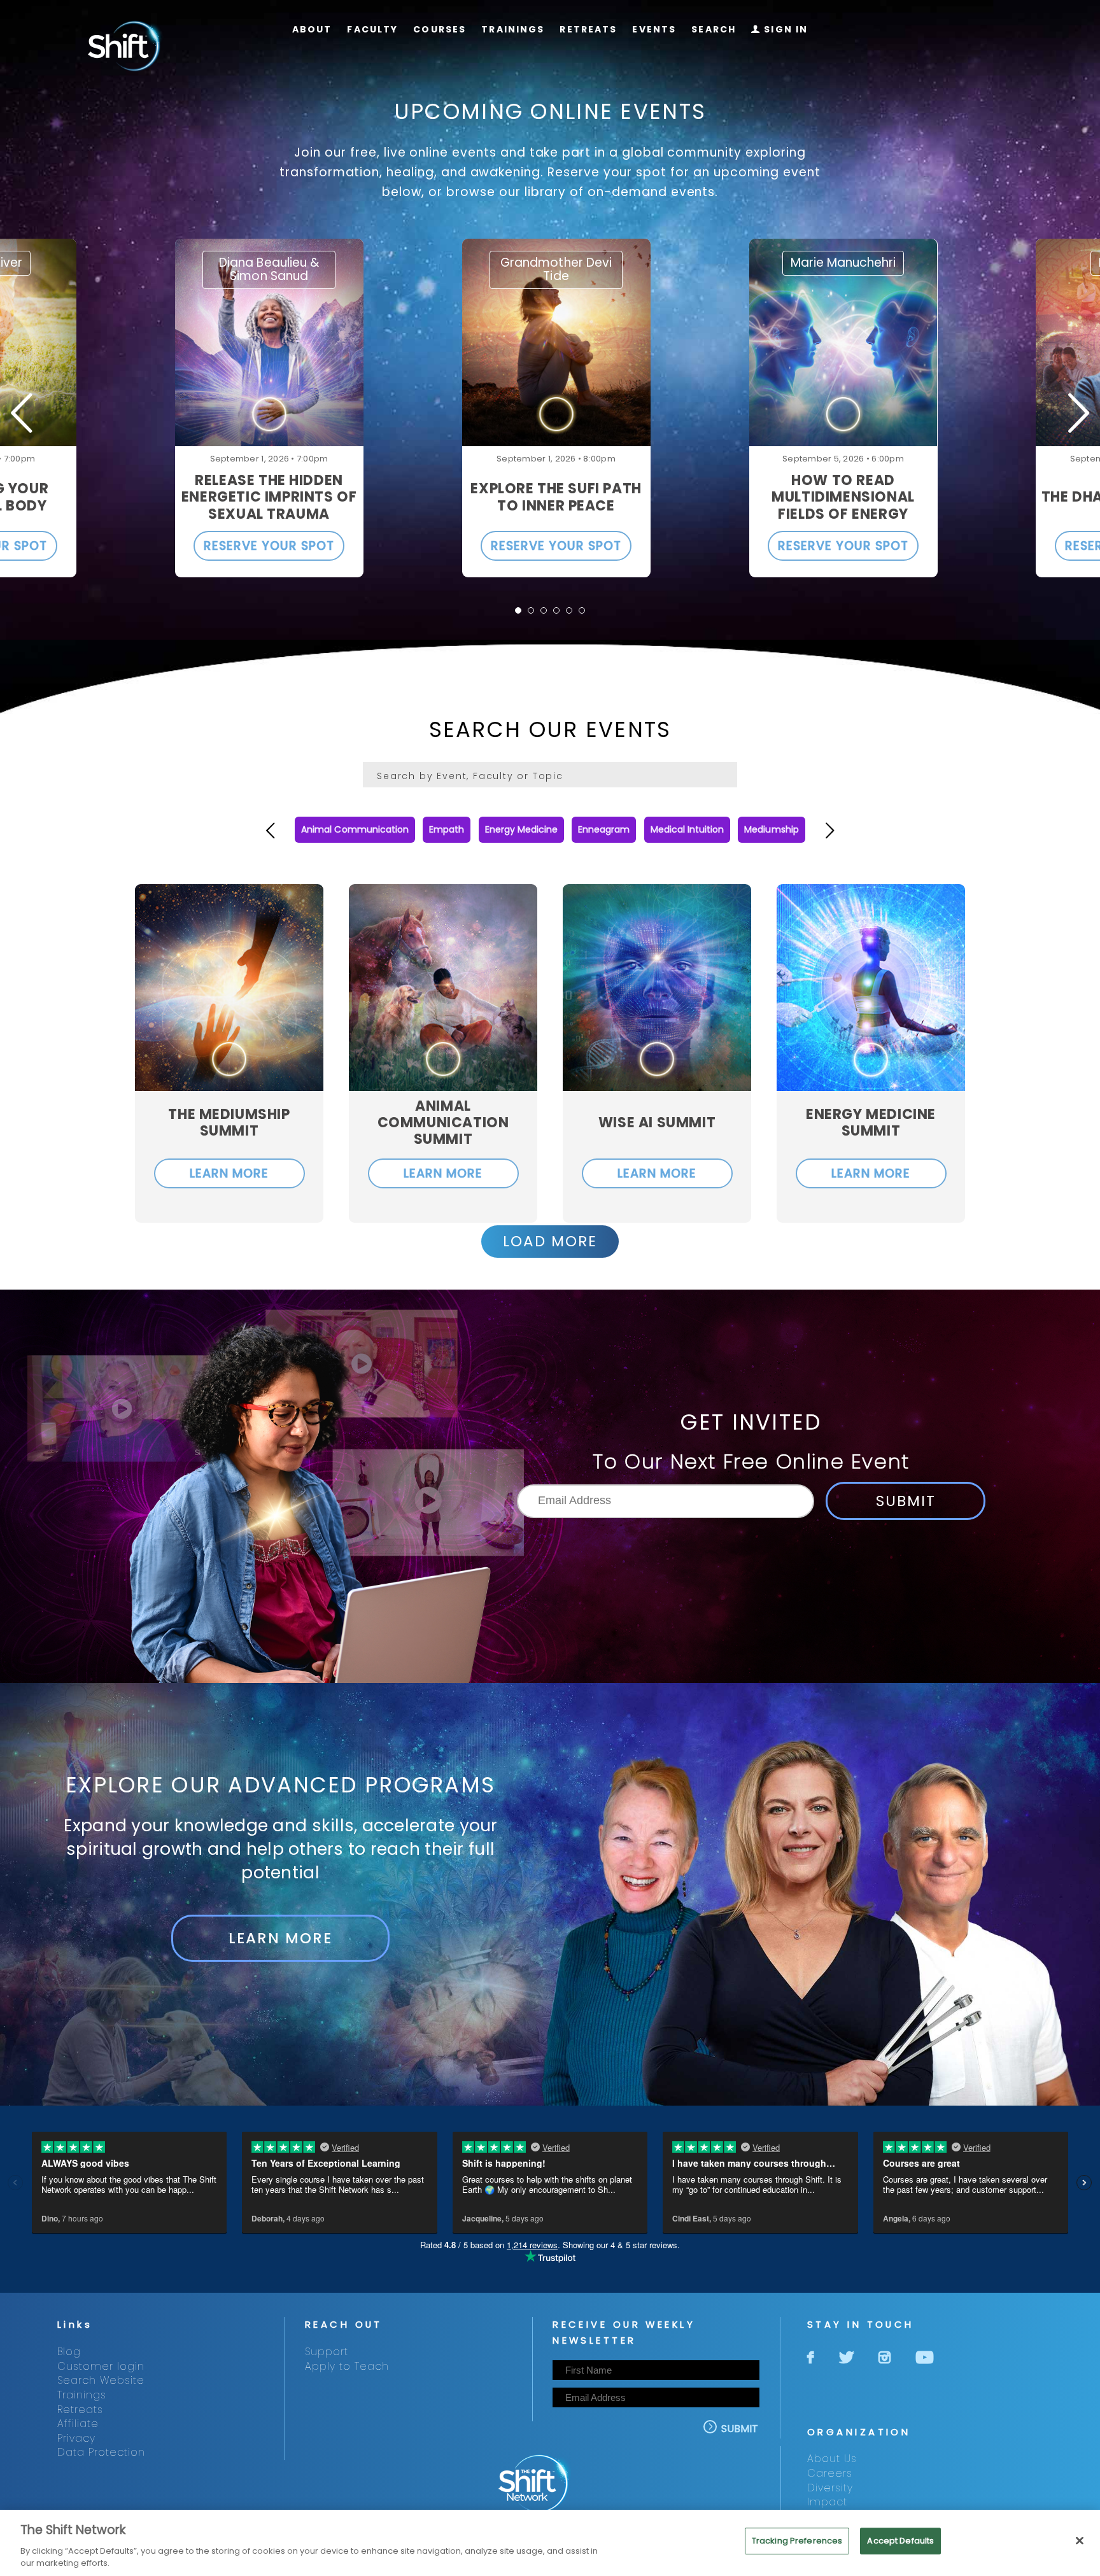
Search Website (101, 2380)
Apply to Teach (347, 2366)
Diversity (830, 2488)
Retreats (588, 30)
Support (327, 2352)
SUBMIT (906, 1501)
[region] (550, 2543)
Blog (69, 2352)
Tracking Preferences (797, 2541)
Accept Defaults (900, 2541)
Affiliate (78, 2424)
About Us (832, 2459)
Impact (827, 2502)
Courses (440, 30)
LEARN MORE (229, 1173)
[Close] (1080, 2541)
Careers (830, 2473)
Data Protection (101, 2452)
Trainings (513, 30)
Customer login (101, 2366)
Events (654, 30)
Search (714, 30)
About (312, 30)
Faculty (372, 30)
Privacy (76, 2438)
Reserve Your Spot (269, 546)
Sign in (779, 30)
